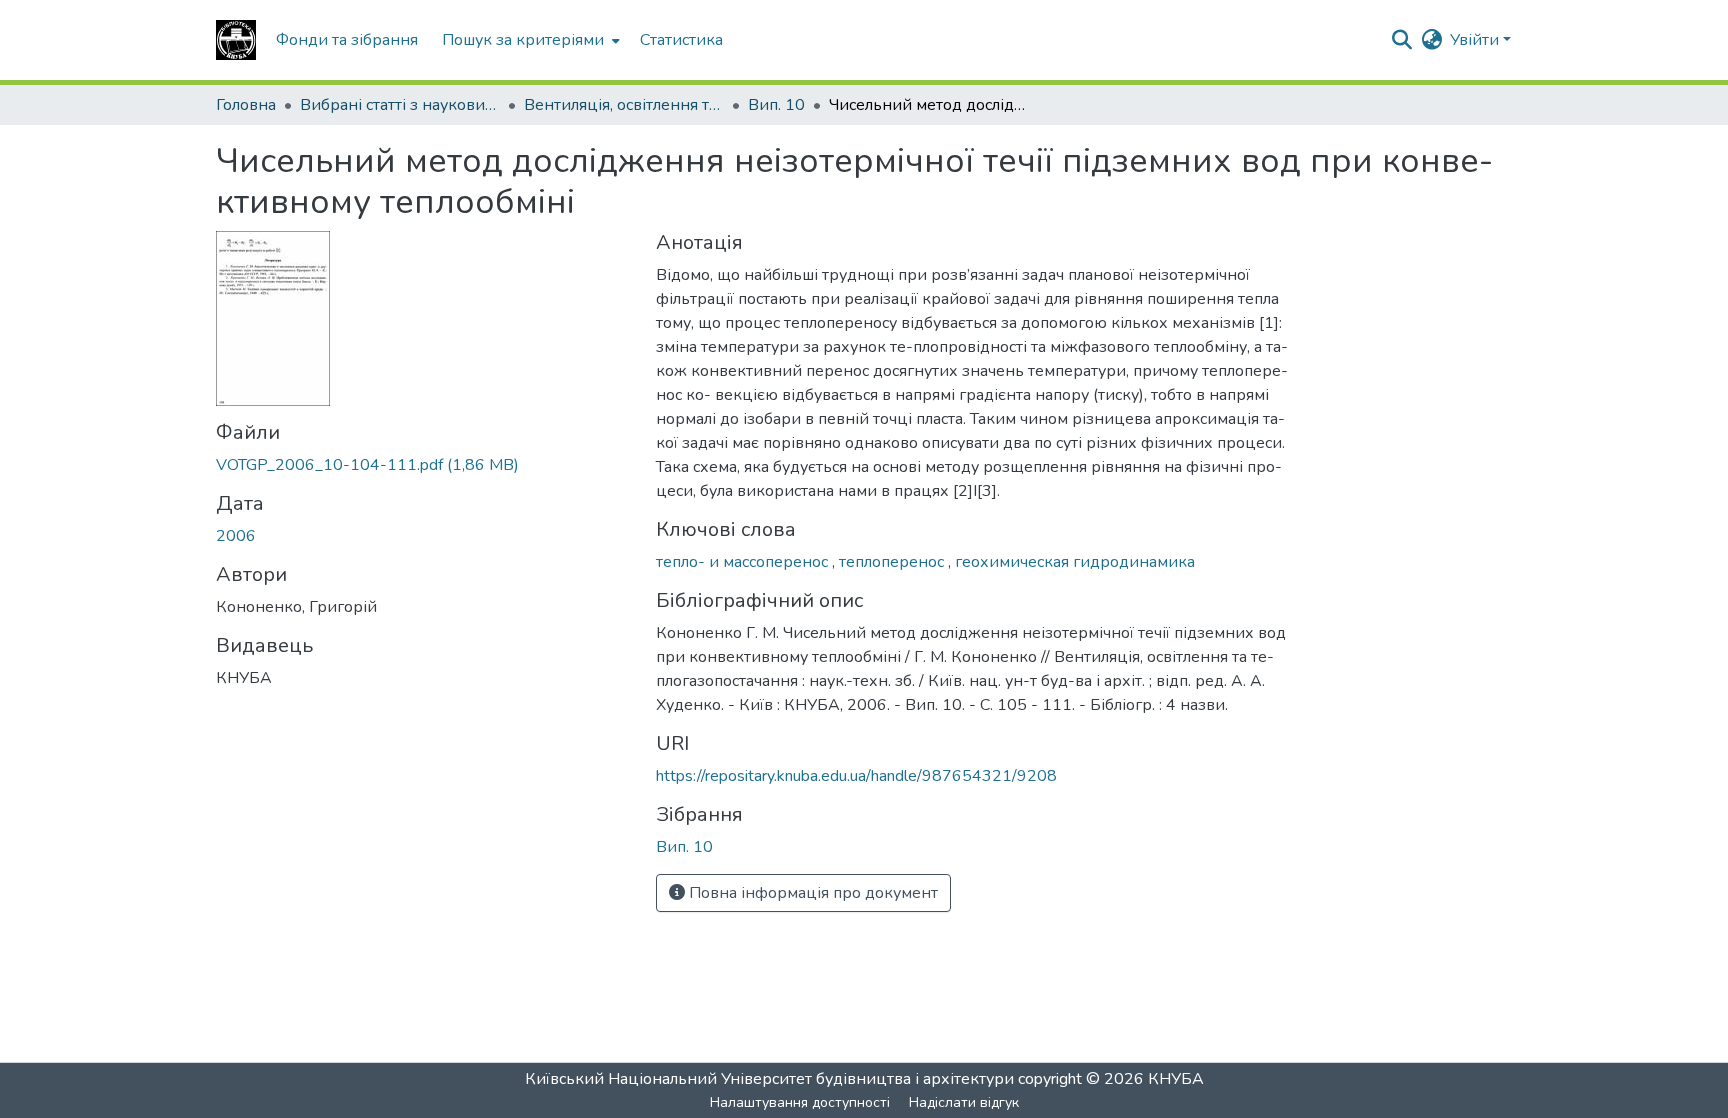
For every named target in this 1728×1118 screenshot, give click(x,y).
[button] (236, 40)
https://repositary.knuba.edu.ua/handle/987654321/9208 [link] (856, 776)
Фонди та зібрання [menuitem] (347, 40)
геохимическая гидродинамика (1075, 562)
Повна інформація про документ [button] (811, 893)
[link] (424, 465)
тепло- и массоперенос (744, 562)
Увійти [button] (1476, 40)
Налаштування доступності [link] (800, 1102)
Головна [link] (246, 105)
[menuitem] (529, 40)
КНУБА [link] (1176, 1079)
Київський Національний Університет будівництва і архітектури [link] (769, 1079)
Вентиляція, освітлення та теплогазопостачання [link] (624, 105)
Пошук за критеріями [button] (523, 40)
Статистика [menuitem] (681, 40)
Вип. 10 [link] (776, 105)
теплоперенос (893, 562)
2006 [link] (236, 536)
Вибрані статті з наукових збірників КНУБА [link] (400, 105)
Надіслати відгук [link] (964, 1102)
